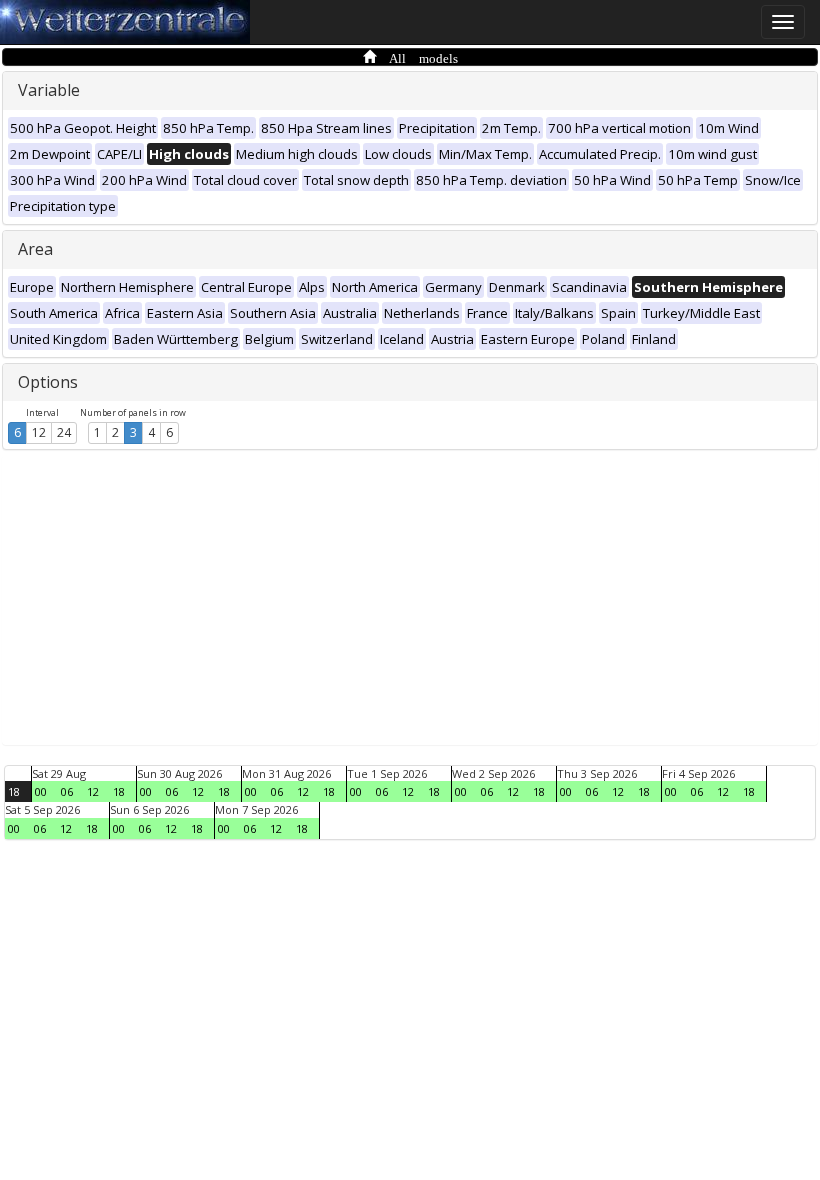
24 (64, 432)
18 (14, 791)
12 (39, 432)
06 (67, 791)
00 (41, 791)
